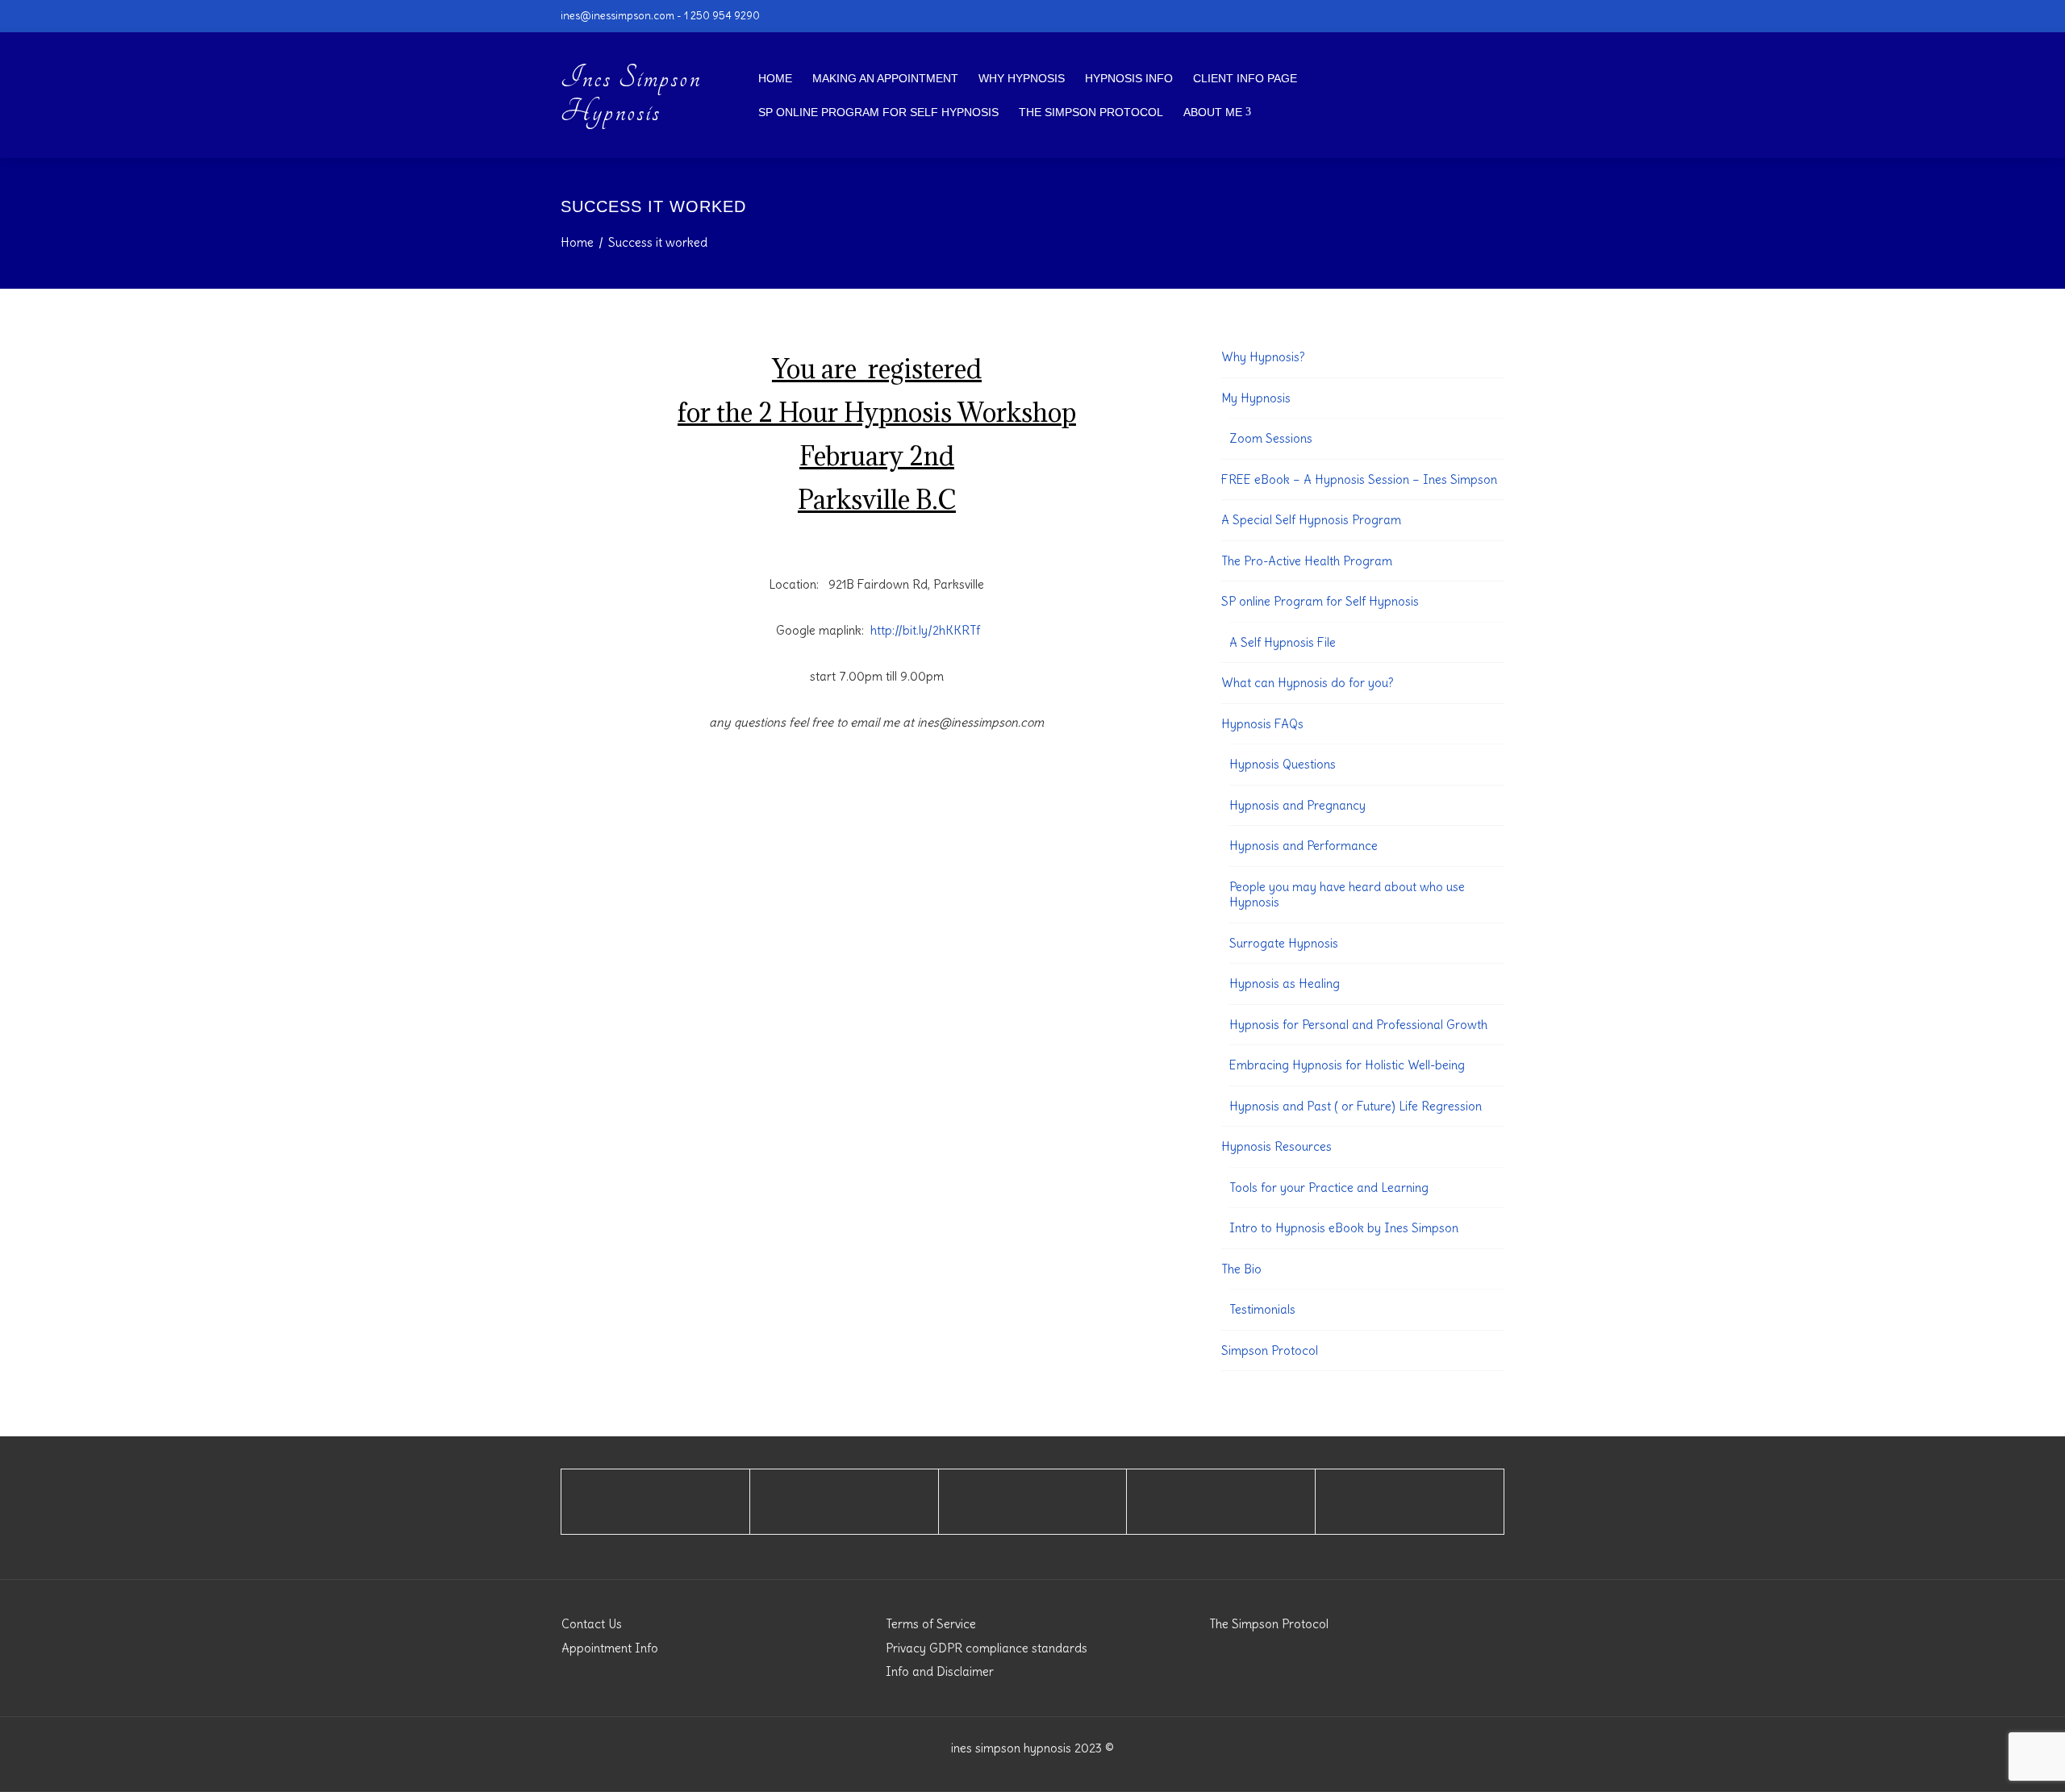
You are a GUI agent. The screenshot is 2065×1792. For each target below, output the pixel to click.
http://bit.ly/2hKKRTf (925, 630)
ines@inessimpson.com (617, 15)
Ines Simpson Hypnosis (631, 95)
